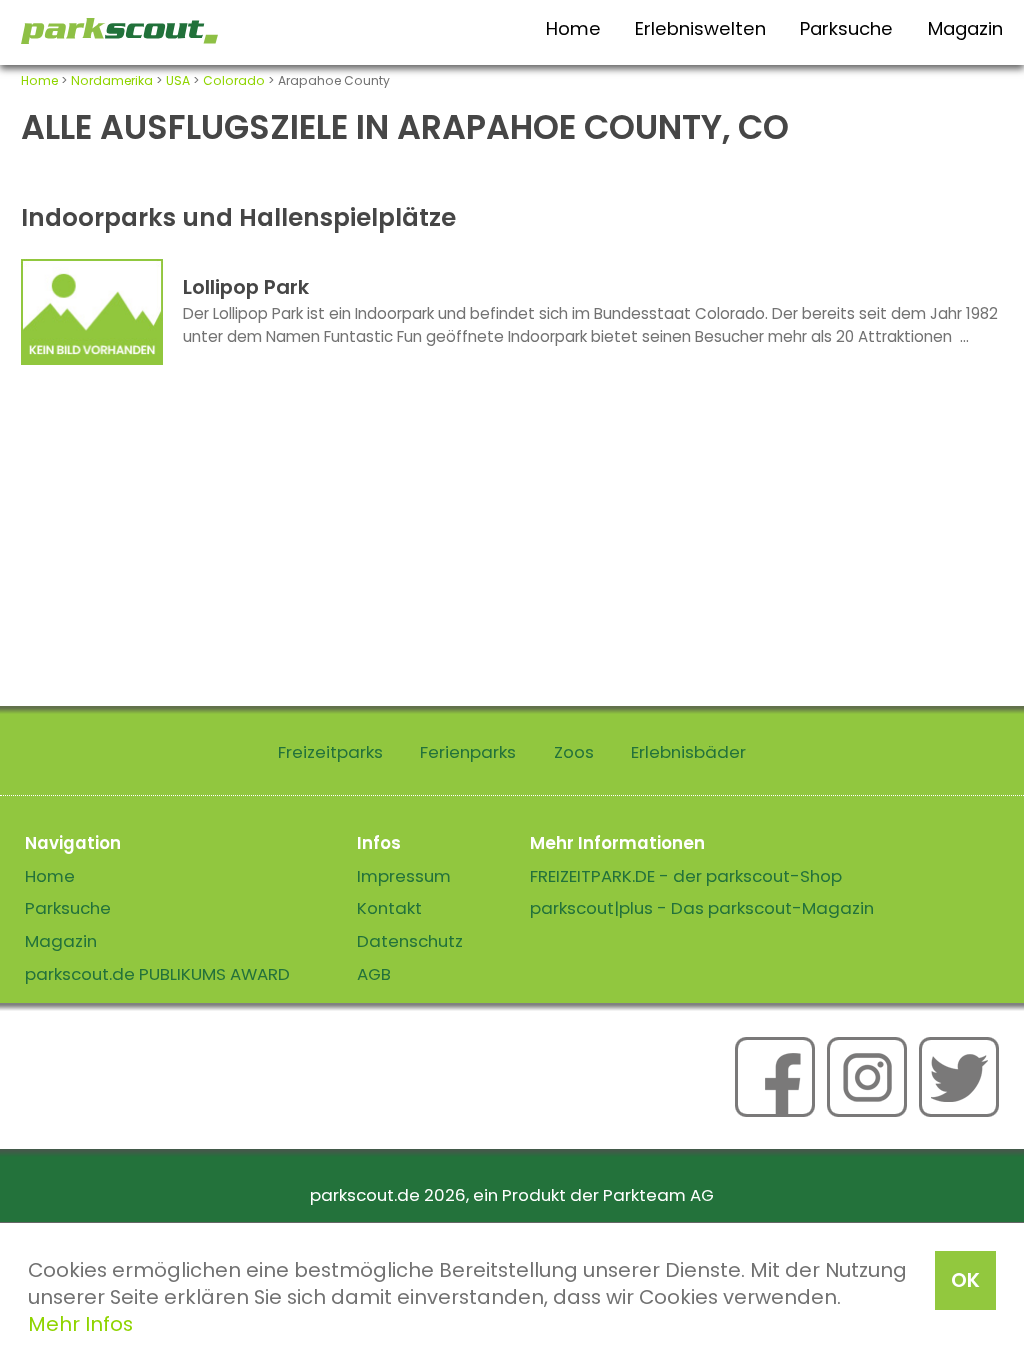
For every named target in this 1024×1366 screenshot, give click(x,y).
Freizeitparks (330, 752)
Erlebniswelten (700, 28)
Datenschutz (410, 941)
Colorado (234, 80)
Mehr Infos (80, 1324)
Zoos (574, 752)
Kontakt (389, 908)
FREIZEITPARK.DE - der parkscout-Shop (686, 876)
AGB (374, 974)
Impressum (404, 876)
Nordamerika (112, 80)
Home (573, 28)
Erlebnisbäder (688, 752)
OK (965, 1280)
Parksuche (846, 28)
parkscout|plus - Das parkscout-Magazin (702, 908)
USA (178, 80)
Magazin (965, 28)
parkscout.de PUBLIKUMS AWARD (157, 974)
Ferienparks (468, 752)
